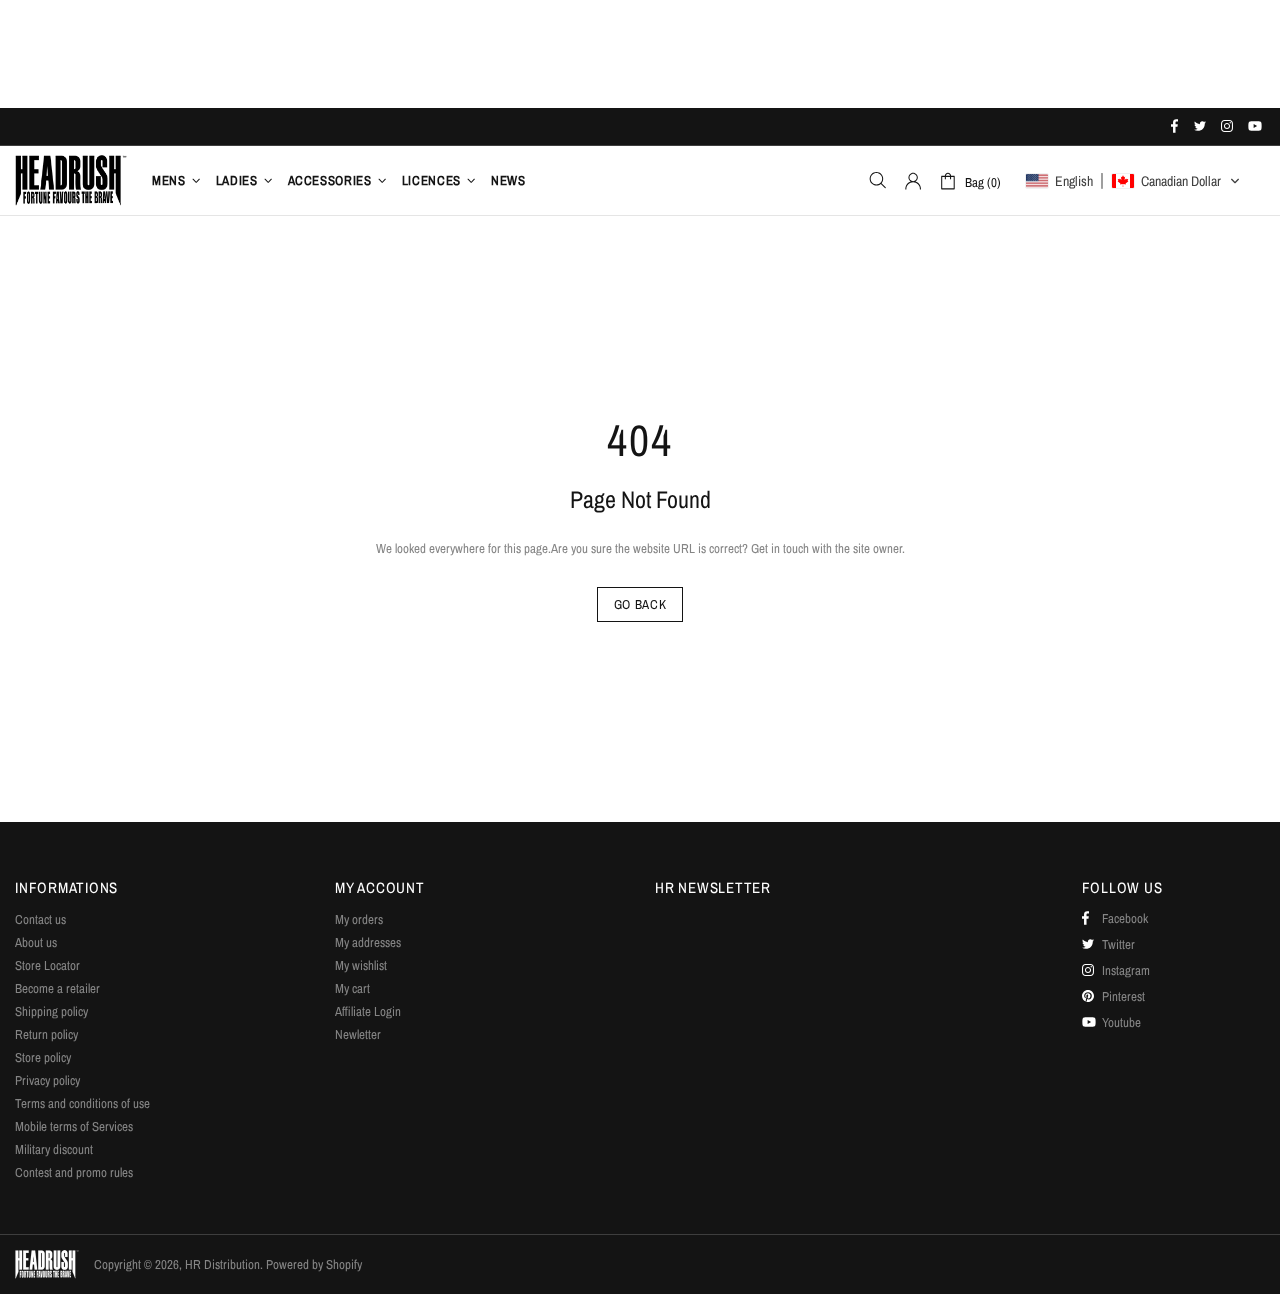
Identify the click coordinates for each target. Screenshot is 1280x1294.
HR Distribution (71, 180)
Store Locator (47, 965)
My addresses (368, 942)
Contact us (40, 919)
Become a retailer (57, 988)
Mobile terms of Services (74, 1126)
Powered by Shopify (314, 1264)
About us (36, 942)
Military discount (54, 1149)
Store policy (43, 1057)
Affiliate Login (368, 1011)
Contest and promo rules (74, 1172)
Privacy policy (47, 1080)
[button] (1133, 181)
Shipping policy (51, 1011)
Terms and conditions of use (82, 1103)
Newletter (358, 1034)
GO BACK (640, 604)
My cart (352, 988)
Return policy (46, 1034)
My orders (359, 919)
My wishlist (361, 965)
